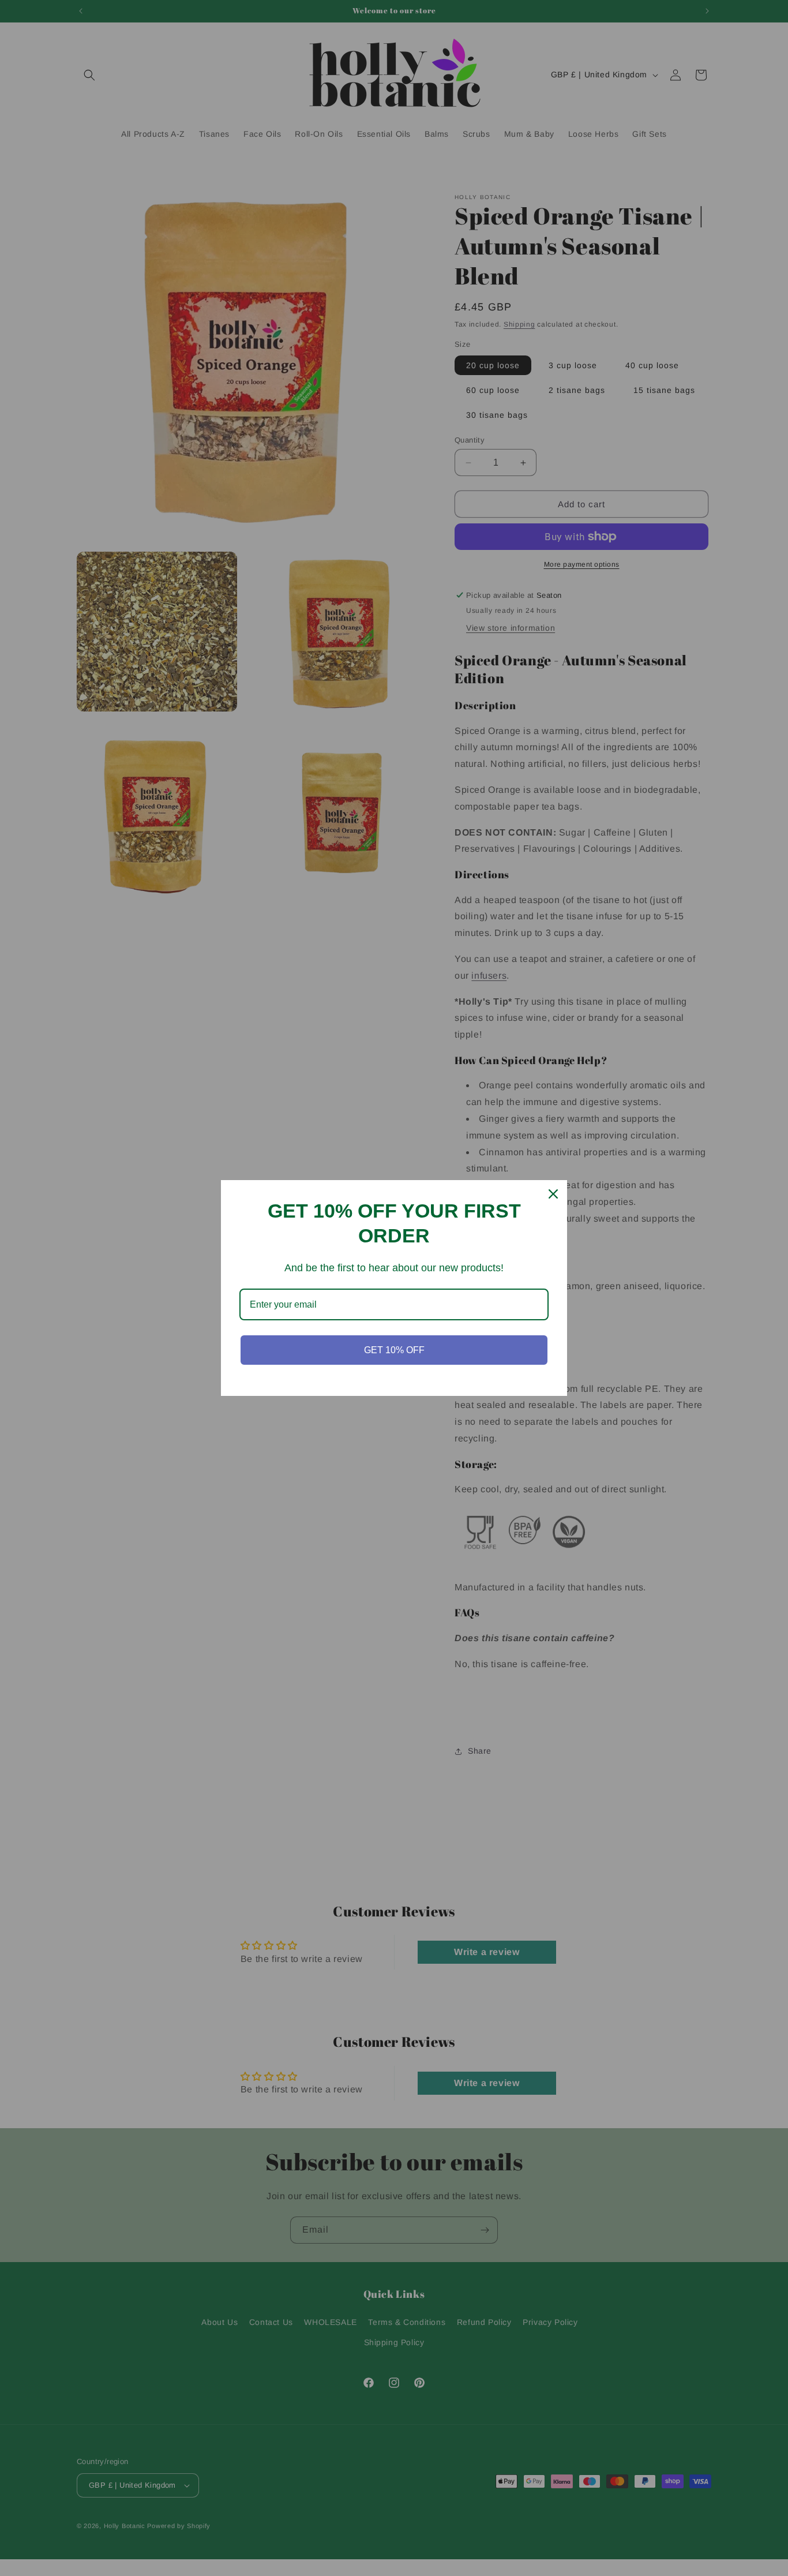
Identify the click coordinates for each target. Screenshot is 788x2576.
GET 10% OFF (394, 1350)
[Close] (553, 1194)
